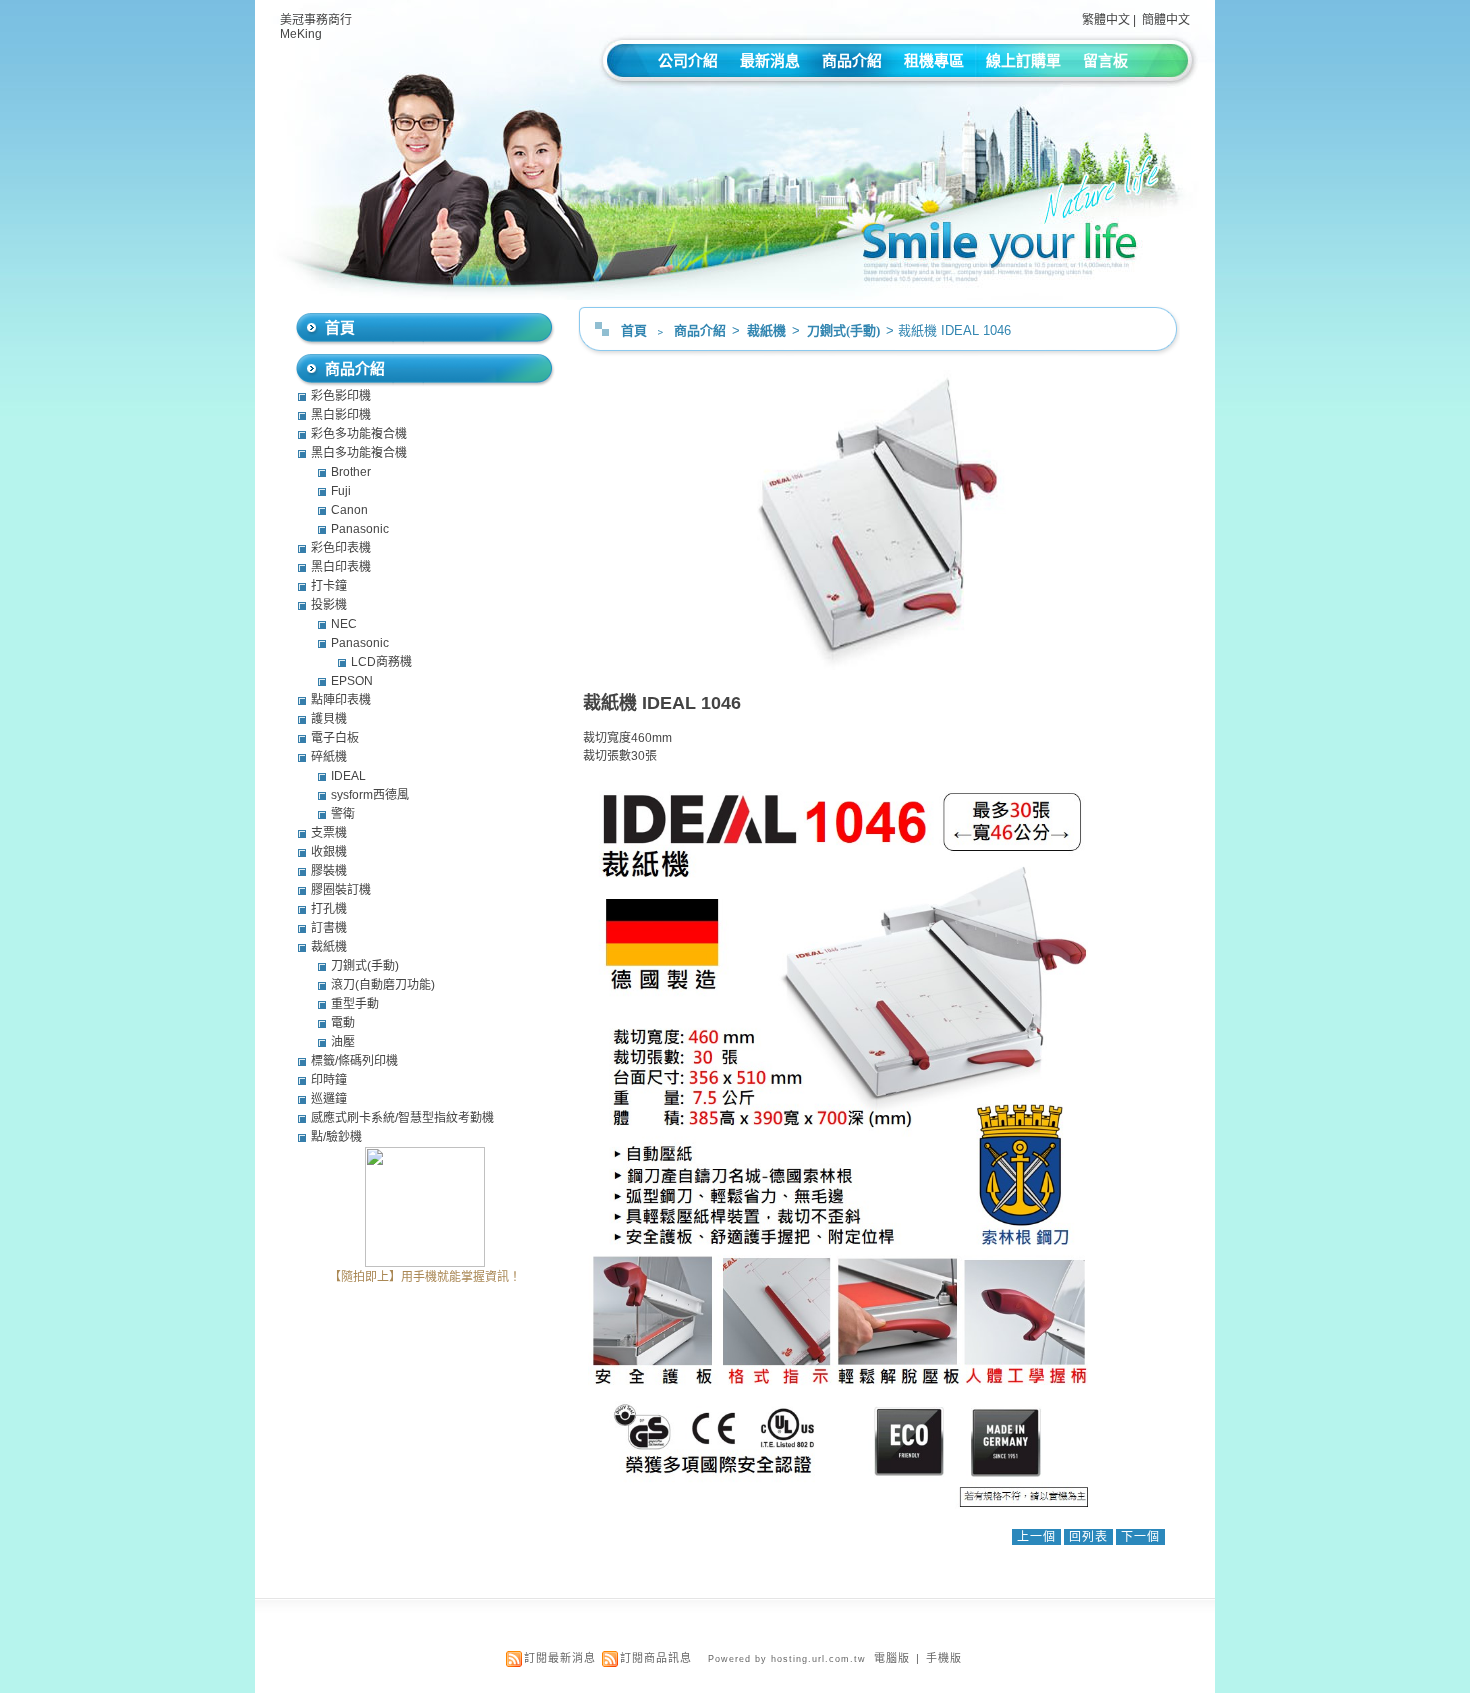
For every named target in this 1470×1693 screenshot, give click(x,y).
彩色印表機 (341, 548)
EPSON (352, 681)
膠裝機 (329, 871)
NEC (344, 624)
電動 (343, 1023)
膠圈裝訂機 (341, 890)
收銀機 (329, 852)
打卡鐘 (329, 586)
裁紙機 (768, 330)
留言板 (1105, 60)
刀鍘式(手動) (845, 330)
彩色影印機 (341, 396)
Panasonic (360, 529)
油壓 (343, 1042)
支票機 (329, 833)
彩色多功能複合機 (359, 434)
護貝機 (329, 719)
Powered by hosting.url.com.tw (787, 1659)
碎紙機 (329, 757)
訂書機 (329, 928)
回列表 (1088, 1537)
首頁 (634, 330)
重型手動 (355, 1004)
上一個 (1036, 1537)
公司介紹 (688, 60)
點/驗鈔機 (336, 1137)
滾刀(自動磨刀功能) (383, 985)
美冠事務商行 (316, 20)
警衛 (343, 814)
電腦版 (892, 1658)
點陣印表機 (341, 700)
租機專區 (934, 60)
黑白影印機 (341, 415)
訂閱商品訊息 (656, 1658)
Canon (349, 510)
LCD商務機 (381, 662)
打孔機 (329, 909)
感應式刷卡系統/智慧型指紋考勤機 (402, 1118)
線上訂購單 (1023, 60)
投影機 (329, 605)
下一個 (1140, 1537)
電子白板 (335, 738)
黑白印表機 (341, 567)
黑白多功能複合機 (359, 453)
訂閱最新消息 (560, 1658)
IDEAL (348, 776)
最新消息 (770, 60)
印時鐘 (329, 1080)
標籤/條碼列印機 (354, 1061)
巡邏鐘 (329, 1099)
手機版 (944, 1658)
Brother (351, 472)
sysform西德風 (370, 795)
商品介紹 (852, 60)
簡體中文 (1166, 20)
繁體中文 (1106, 20)
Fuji (341, 491)
